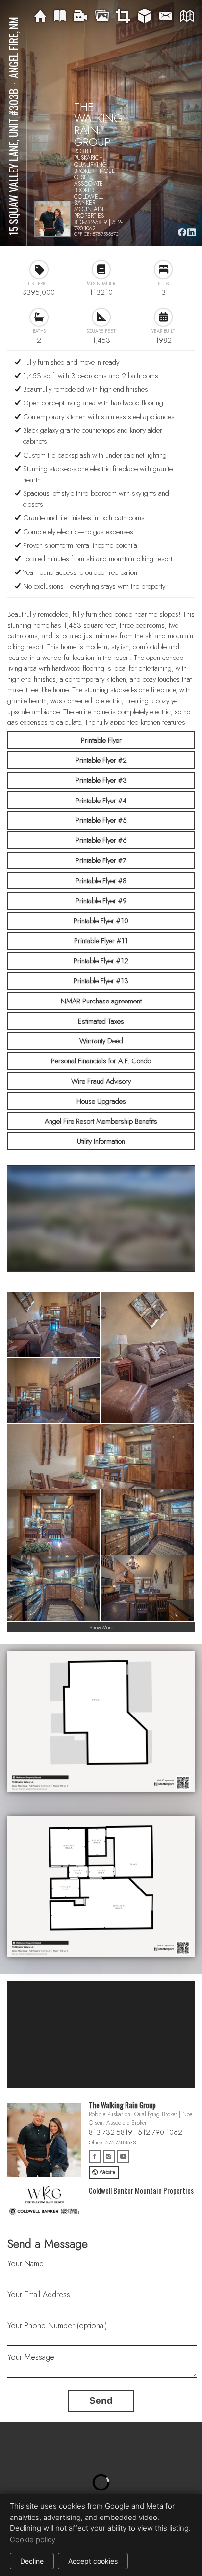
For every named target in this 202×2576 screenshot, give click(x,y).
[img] (40, 16)
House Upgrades (101, 1101)
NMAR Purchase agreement (101, 1001)
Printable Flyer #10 (101, 921)
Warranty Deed (101, 1041)
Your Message (31, 2357)
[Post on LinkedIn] (191, 232)
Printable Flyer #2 (101, 760)
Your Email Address (39, 2295)
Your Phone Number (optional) (57, 2326)
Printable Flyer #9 (101, 901)
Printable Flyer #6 (101, 840)
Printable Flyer (101, 740)
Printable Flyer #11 (101, 941)
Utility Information (101, 1141)
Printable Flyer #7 (101, 860)
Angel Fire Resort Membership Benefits (101, 1121)
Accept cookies (93, 2561)
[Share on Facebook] (182, 232)
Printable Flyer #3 (101, 780)
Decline (32, 2561)
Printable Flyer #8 (101, 881)
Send (101, 2400)
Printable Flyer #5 (101, 820)
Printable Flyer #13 (101, 981)
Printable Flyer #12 (101, 961)
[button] (101, 2482)
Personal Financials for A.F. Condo (101, 1061)
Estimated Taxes (101, 1021)
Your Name (25, 2264)
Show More (101, 1627)
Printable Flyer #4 (101, 801)
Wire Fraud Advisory (101, 1081)
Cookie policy (33, 2539)
